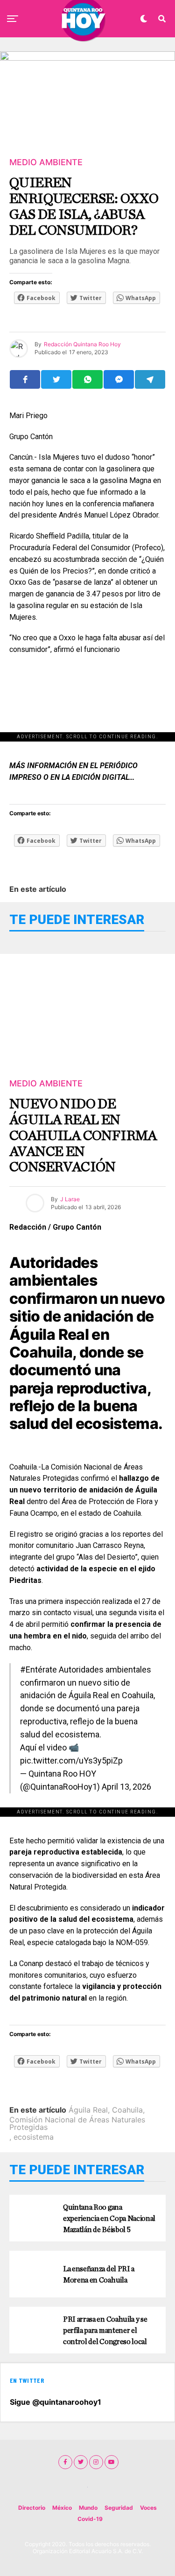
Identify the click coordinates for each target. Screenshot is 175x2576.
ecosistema (34, 2137)
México (62, 2508)
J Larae (70, 1199)
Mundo (88, 2508)
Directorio (32, 2508)
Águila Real (88, 2110)
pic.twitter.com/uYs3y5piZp (71, 1760)
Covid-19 (90, 2519)
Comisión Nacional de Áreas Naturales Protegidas (77, 2123)
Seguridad (119, 2508)
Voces (148, 2508)
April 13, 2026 (126, 1787)
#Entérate (38, 1669)
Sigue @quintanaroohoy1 (56, 2402)
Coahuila (127, 2110)
